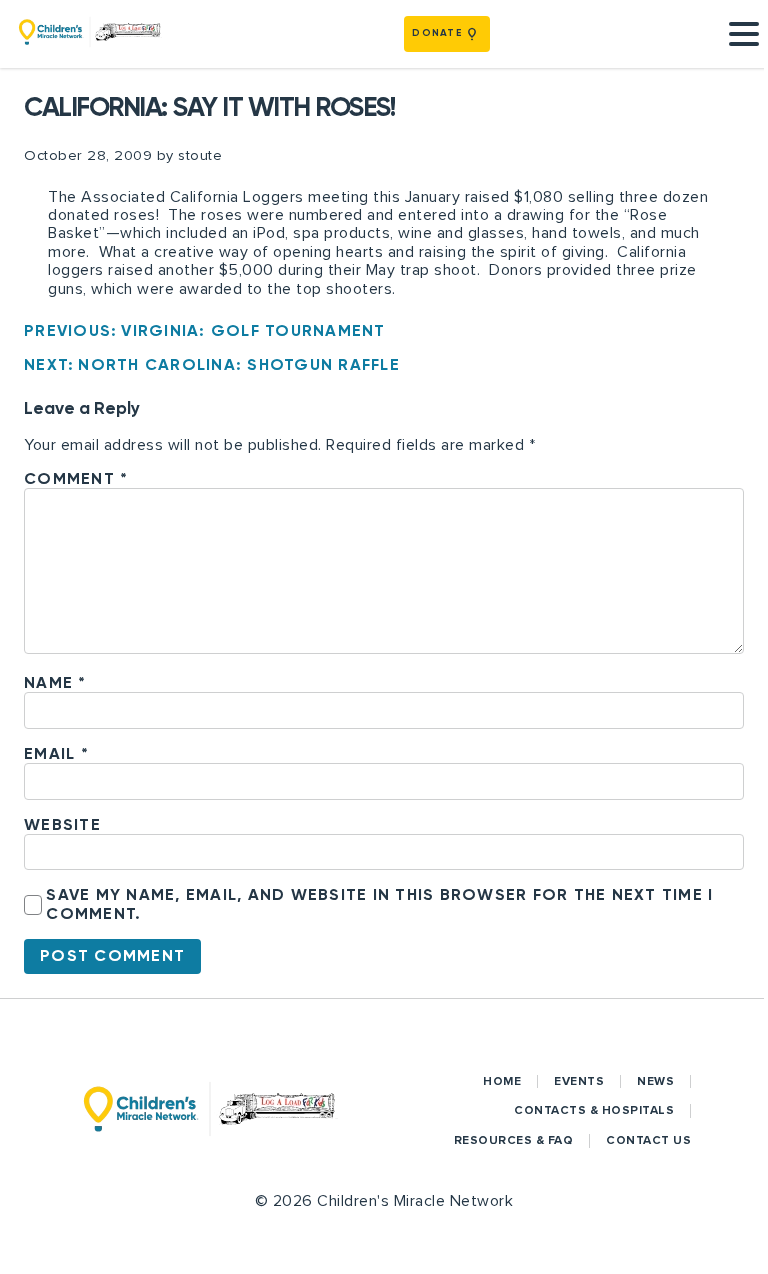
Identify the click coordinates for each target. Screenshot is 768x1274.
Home (502, 1081)
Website (62, 824)
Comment (76, 478)
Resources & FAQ (514, 1140)
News (655, 1081)
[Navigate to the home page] (90, 34)
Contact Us (648, 1140)
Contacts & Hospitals (594, 1110)
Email (56, 753)
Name (55, 682)
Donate (437, 33)
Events (579, 1081)
